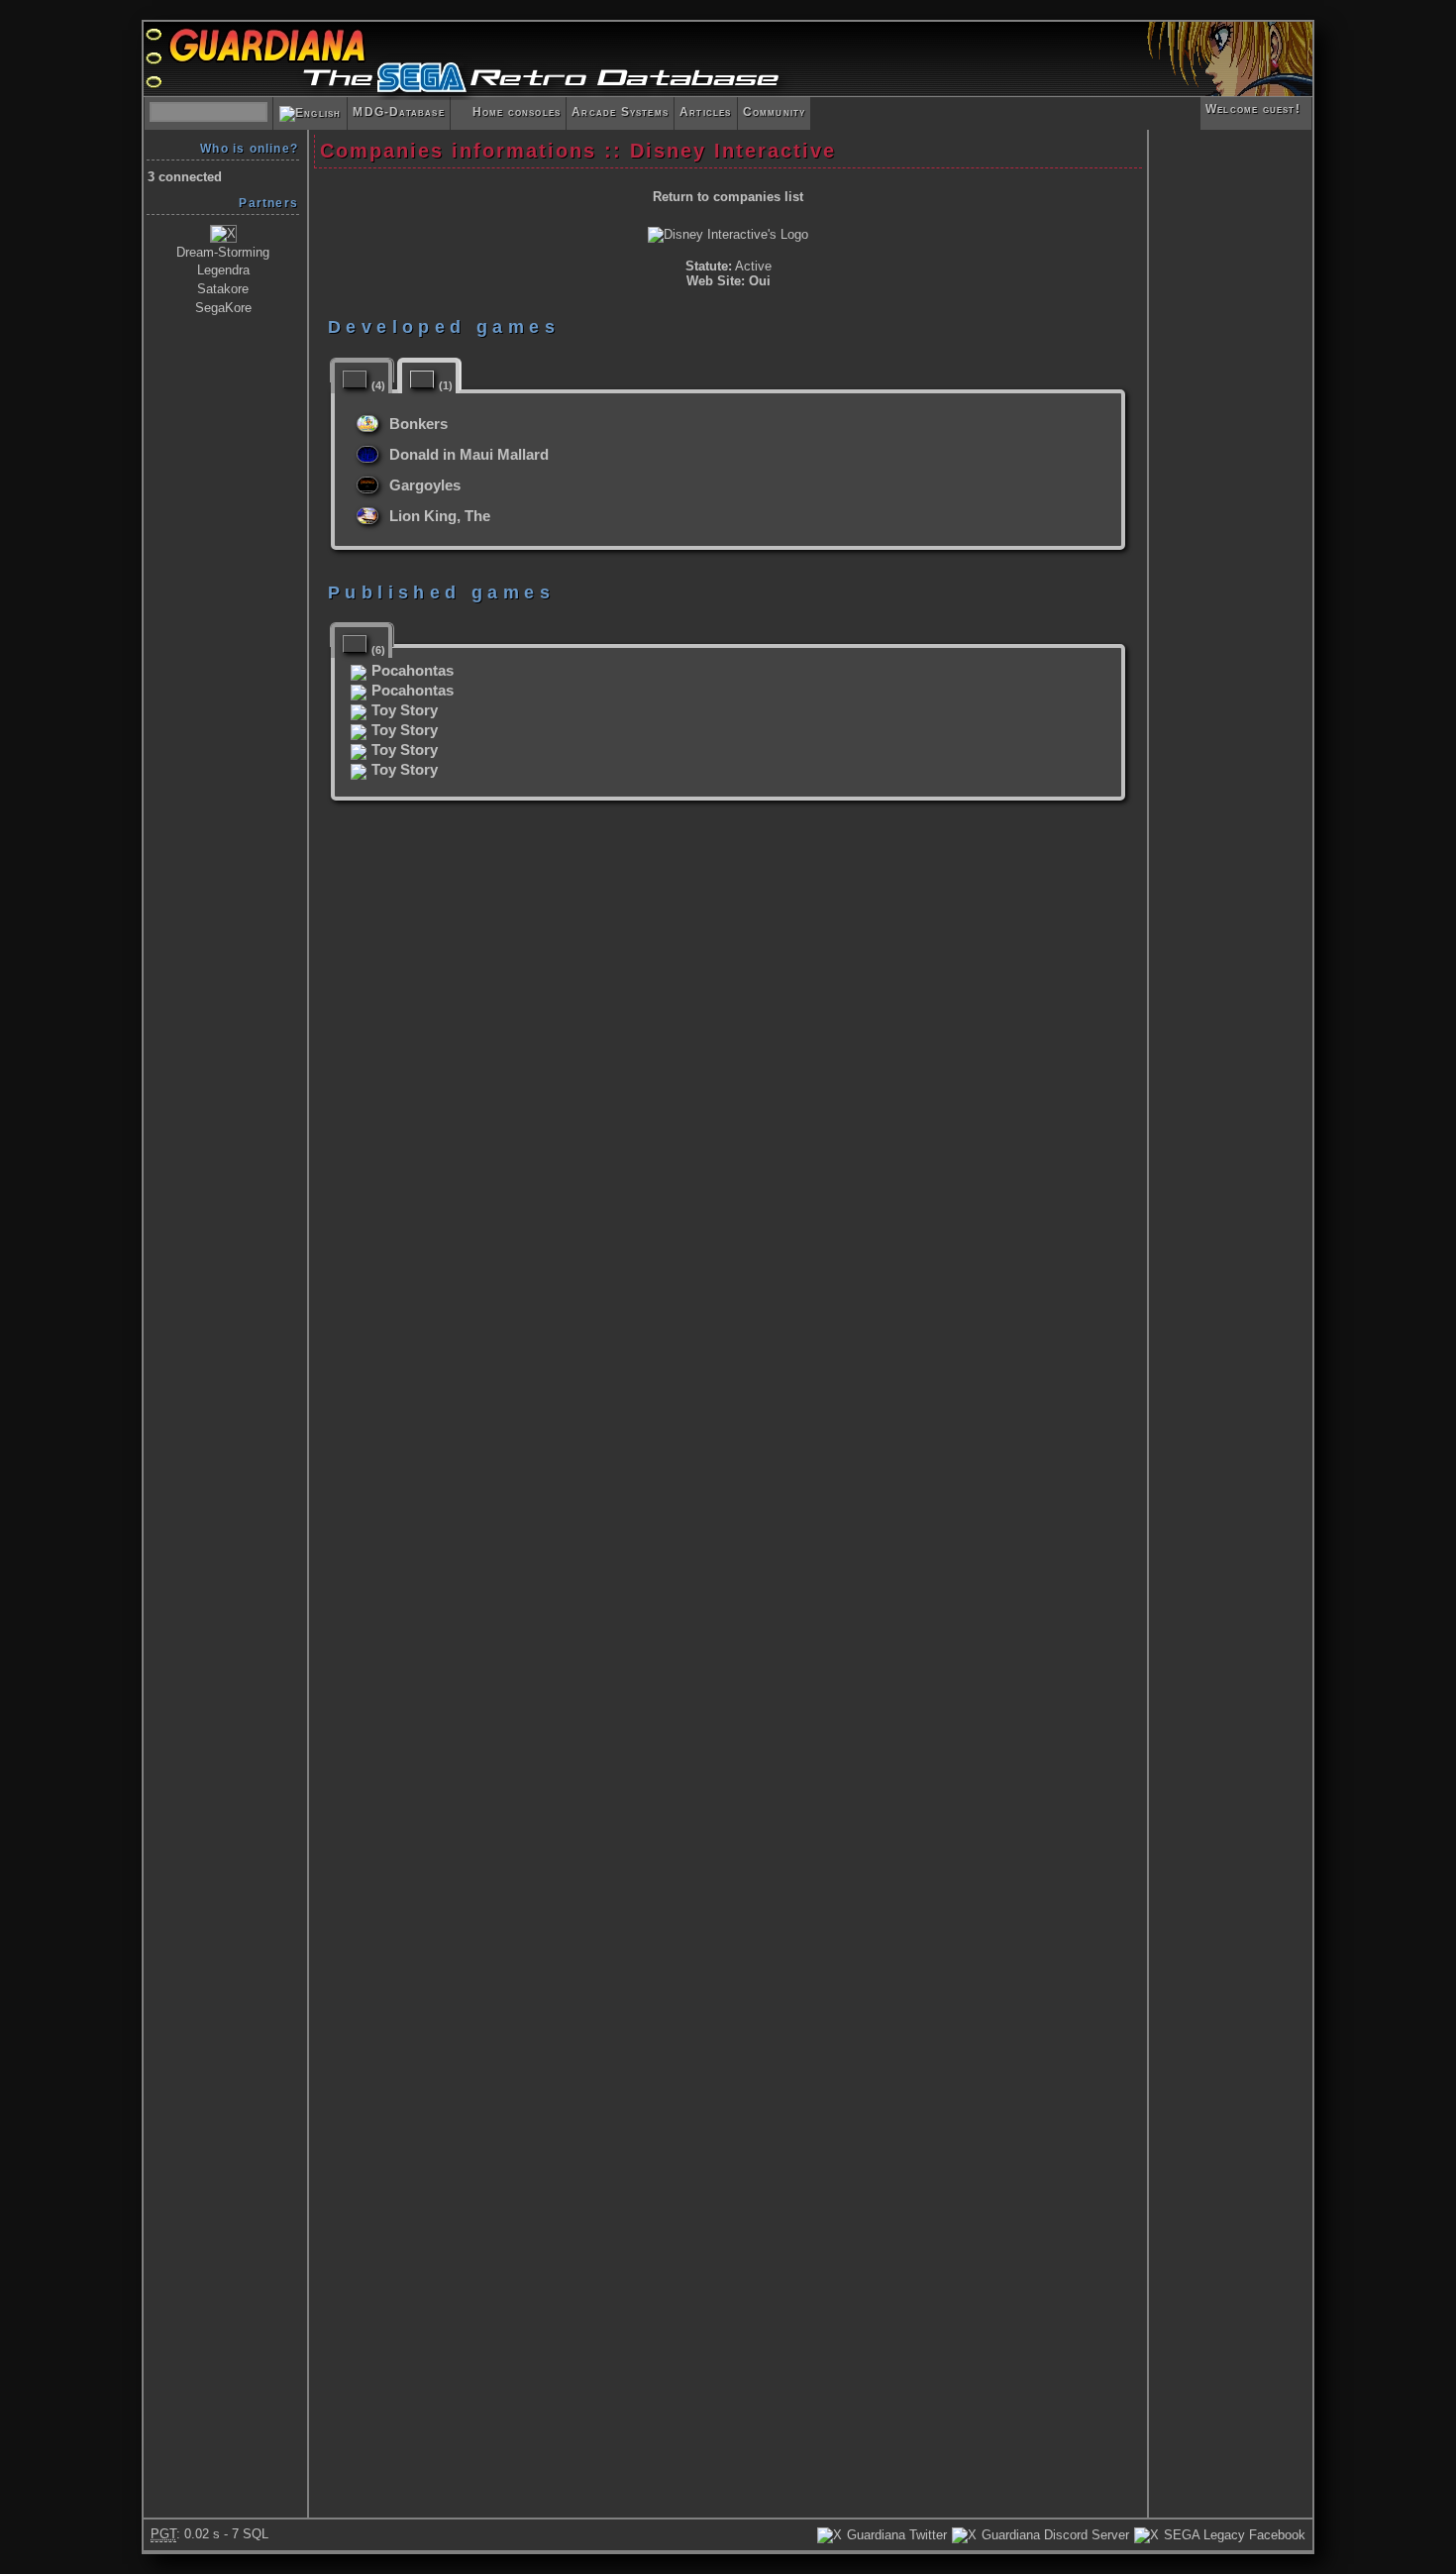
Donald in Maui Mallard (469, 455)
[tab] (362, 370)
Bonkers (418, 424)
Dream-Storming (223, 252)
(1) (446, 385)
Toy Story (405, 710)
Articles (706, 112)
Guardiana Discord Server (1053, 2535)
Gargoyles (425, 485)
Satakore (223, 289)
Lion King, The (440, 516)
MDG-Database (398, 112)
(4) (378, 385)
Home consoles (508, 112)
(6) (378, 651)
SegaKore (223, 308)
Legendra (223, 270)
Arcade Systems (620, 112)
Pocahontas (413, 671)
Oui (760, 281)
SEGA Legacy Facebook (1233, 2535)
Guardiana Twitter (895, 2535)
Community (775, 112)
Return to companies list (728, 197)
